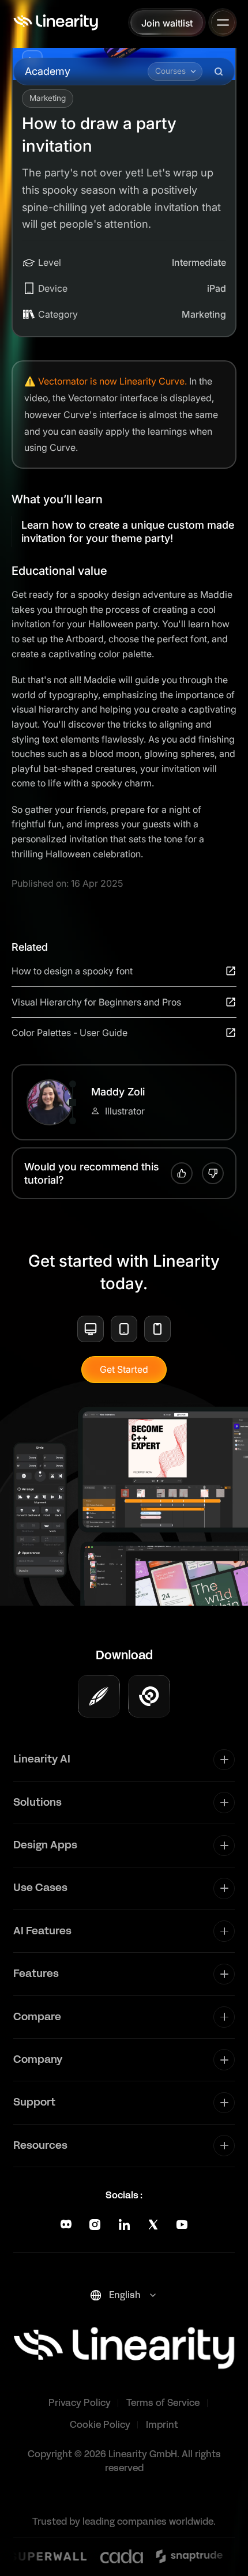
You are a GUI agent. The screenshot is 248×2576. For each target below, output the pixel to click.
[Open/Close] (223, 22)
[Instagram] (95, 2225)
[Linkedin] (124, 2225)
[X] (153, 2225)
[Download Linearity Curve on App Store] (99, 1696)
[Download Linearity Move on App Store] (149, 1696)
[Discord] (66, 2225)
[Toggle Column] (224, 1760)
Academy (48, 71)
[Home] (56, 22)
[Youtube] (182, 2225)
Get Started (124, 1369)
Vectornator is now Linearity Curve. (112, 381)
